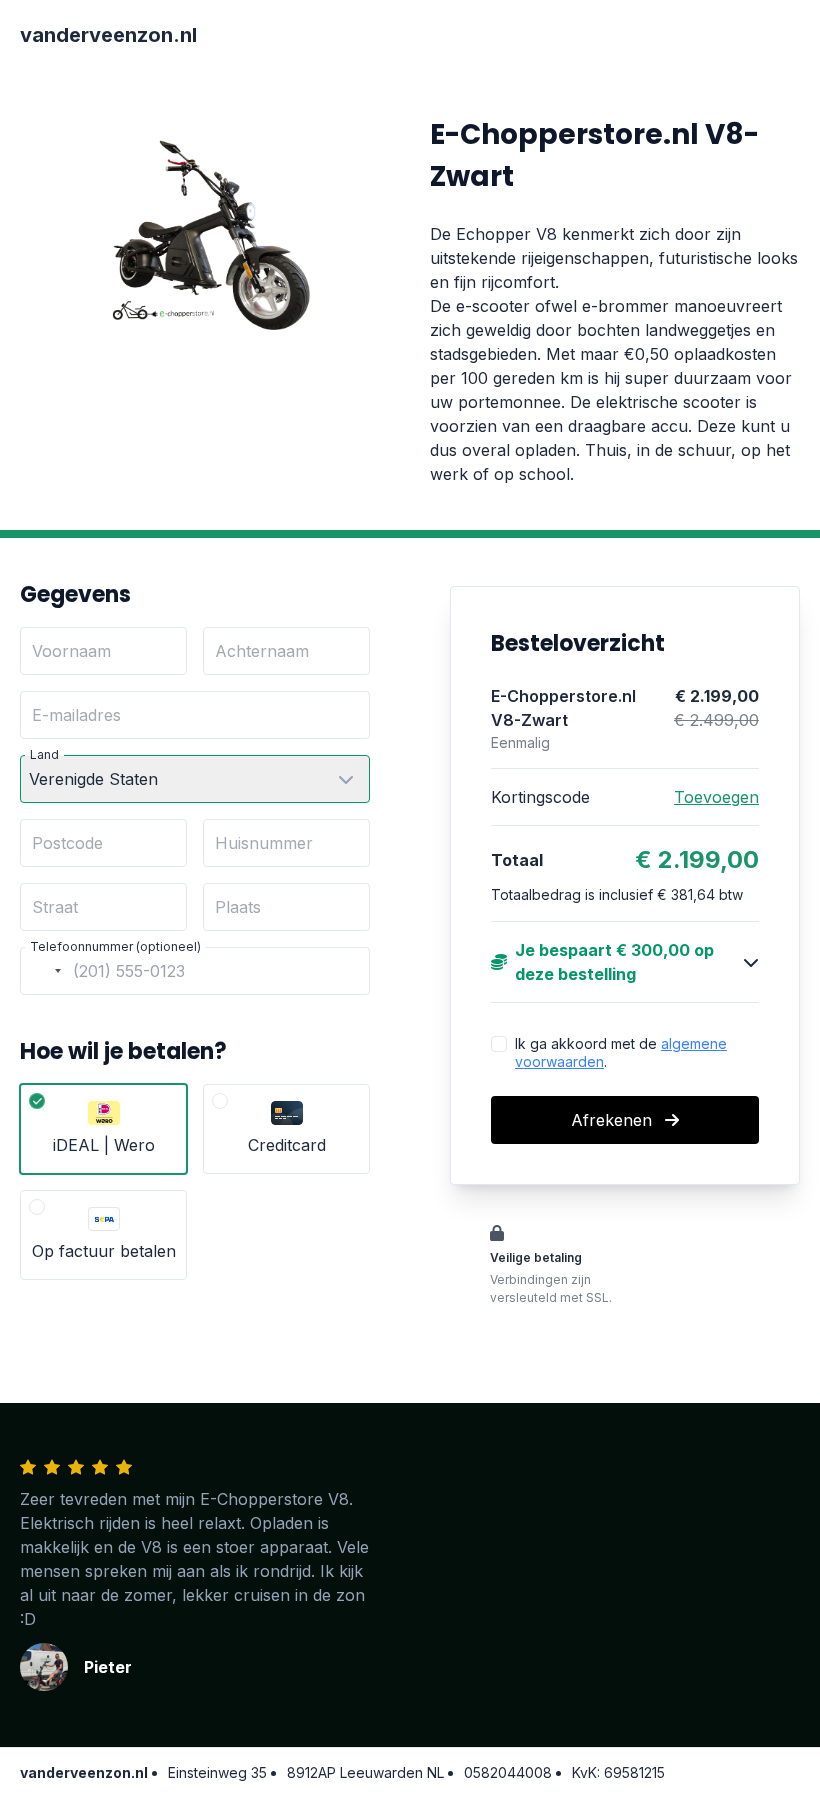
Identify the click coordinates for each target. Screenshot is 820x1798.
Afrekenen (614, 1120)
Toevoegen (716, 797)
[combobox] (44, 971)
